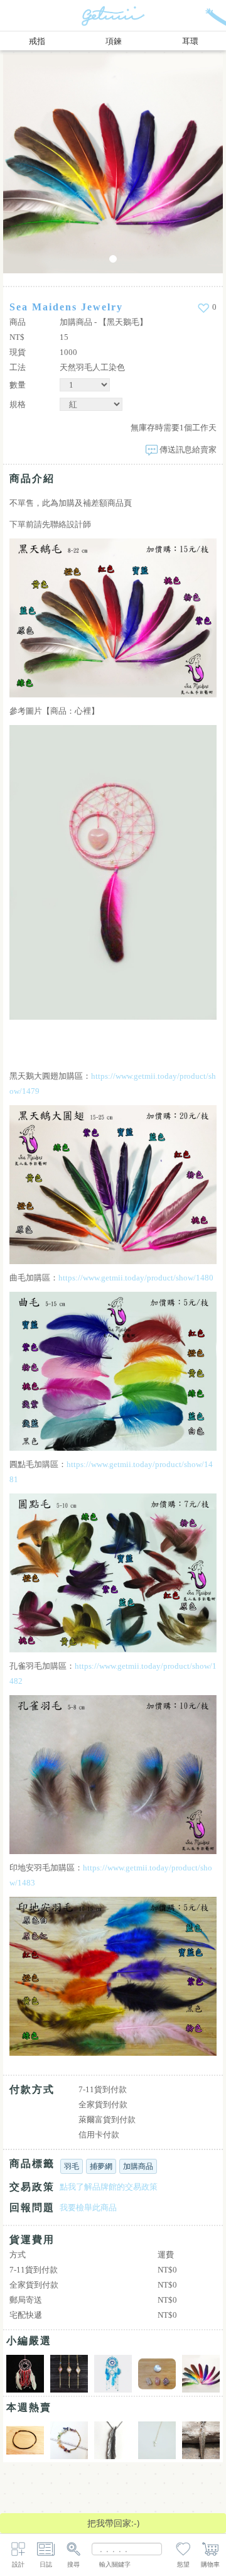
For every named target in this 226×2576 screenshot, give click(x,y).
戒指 (37, 41)
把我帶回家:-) (113, 2523)
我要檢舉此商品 (88, 2208)
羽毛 (72, 2166)
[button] (47, 163)
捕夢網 (101, 2166)
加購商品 (138, 2166)
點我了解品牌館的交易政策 (109, 2187)
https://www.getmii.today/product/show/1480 (136, 1278)
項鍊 (114, 41)
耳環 (190, 41)
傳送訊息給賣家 (188, 450)
